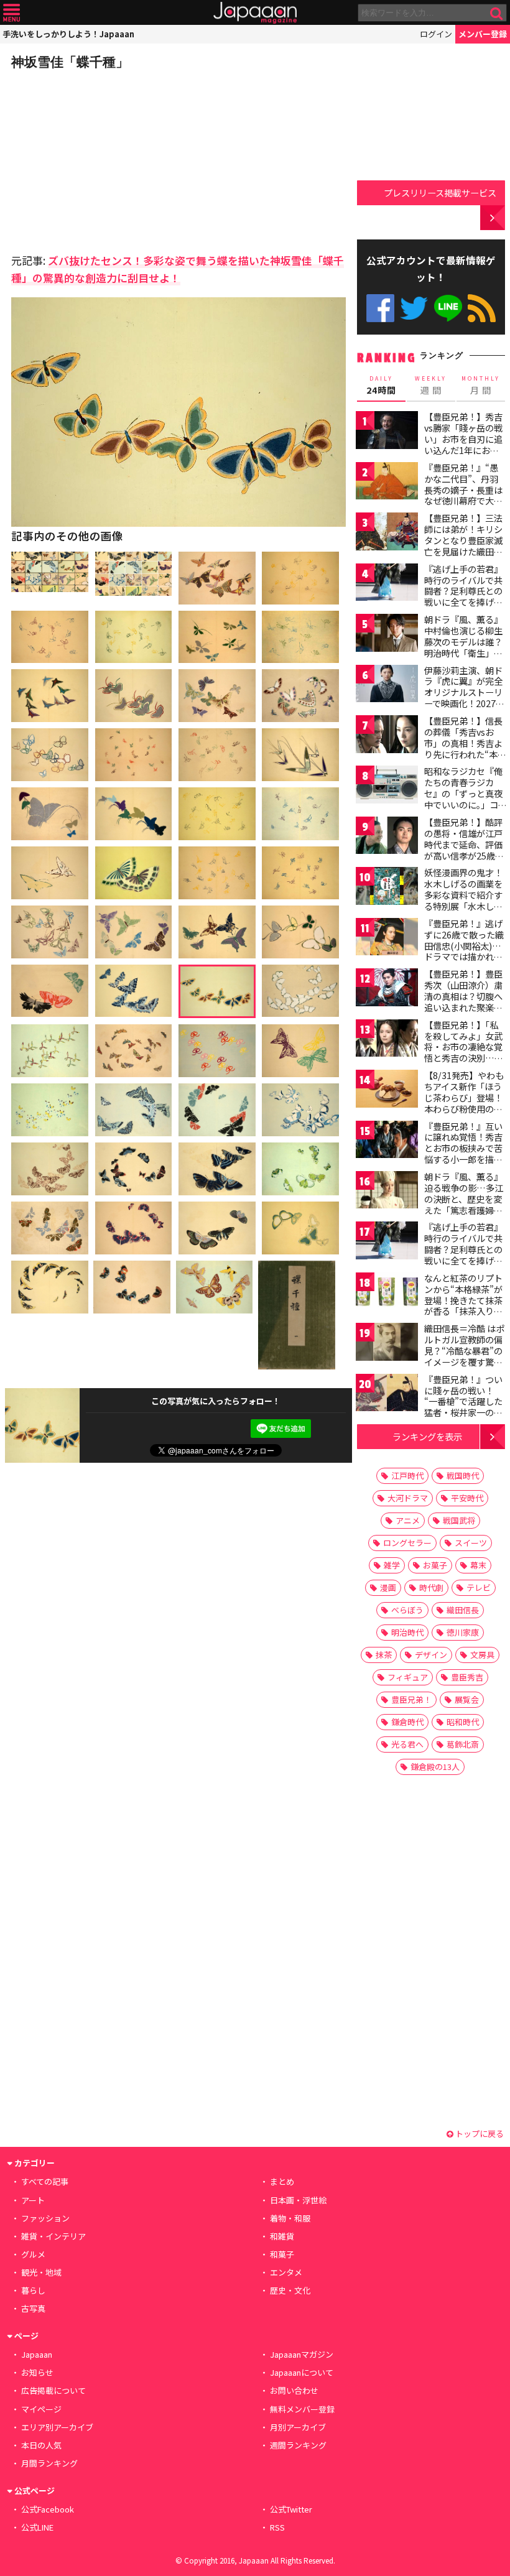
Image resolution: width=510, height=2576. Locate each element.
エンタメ (286, 2272)
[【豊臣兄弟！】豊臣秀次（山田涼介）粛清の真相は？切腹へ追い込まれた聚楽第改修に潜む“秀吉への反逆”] (387, 989)
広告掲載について (53, 2390)
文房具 (482, 1655)
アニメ (408, 1520)
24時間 (381, 386)
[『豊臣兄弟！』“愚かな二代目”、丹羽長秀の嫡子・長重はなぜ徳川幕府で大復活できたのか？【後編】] (387, 483)
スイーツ (471, 1543)
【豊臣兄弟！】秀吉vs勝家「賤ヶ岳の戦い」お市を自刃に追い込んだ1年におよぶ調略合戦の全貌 (463, 438)
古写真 (33, 2308)
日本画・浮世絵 (298, 2200)
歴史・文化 (290, 2290)
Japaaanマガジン (302, 2354)
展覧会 (467, 1699)
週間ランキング (298, 2445)
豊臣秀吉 (467, 1677)
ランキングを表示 (427, 1436)
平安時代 (467, 1498)
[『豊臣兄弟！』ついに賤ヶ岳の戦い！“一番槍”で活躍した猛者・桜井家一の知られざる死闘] (387, 1395)
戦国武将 (459, 1520)
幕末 (478, 1565)
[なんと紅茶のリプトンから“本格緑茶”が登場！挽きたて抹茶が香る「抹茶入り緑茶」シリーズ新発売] (387, 1293)
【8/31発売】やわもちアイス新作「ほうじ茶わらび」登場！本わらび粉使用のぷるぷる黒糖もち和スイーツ (464, 1103)
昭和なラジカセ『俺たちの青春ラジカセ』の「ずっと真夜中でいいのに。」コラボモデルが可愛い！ (463, 799)
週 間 (431, 386)
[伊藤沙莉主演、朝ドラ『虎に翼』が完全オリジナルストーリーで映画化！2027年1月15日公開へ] (387, 686)
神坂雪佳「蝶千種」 (70, 62)
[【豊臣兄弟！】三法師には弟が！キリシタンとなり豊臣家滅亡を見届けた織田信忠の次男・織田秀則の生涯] (387, 533)
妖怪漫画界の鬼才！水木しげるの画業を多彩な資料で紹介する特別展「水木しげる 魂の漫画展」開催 (464, 894)
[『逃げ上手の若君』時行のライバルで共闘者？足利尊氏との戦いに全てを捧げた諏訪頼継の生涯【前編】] (387, 584)
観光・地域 (41, 2272)
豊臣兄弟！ (411, 1699)
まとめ (282, 2181)
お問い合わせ (294, 2390)
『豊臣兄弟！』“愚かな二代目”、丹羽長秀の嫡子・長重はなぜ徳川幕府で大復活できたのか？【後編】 (463, 495)
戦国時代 (463, 1476)
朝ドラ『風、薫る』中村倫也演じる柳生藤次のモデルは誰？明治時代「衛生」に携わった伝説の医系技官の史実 (463, 647)
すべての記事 (45, 2181)
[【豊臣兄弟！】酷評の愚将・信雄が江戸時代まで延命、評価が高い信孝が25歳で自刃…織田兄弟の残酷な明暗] (387, 837)
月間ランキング (49, 2463)
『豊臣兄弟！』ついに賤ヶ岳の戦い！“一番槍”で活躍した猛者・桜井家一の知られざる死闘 (463, 1401)
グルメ (33, 2254)
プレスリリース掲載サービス (440, 192)
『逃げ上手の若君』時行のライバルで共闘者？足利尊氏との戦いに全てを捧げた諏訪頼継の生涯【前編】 (463, 596)
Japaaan (255, 13)
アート (33, 2200)
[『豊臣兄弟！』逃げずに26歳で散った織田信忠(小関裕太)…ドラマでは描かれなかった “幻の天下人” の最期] (387, 939)
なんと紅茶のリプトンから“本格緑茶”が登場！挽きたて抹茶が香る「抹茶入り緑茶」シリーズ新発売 (463, 1300)
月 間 (481, 386)
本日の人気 (41, 2445)
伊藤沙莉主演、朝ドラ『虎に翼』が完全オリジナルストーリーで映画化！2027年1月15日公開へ (464, 692)
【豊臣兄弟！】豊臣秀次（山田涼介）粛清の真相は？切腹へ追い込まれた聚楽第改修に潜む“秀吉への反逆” (463, 1001)
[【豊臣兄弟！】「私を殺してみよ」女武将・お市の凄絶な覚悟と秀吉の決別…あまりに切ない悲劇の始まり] (387, 1040)
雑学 (392, 1565)
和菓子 (282, 2254)
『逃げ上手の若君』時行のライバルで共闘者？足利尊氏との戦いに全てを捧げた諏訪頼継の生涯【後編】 (463, 1254)
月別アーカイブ (298, 2427)
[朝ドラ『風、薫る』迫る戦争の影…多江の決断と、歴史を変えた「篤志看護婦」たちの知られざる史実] (387, 1192)
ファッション (45, 2218)
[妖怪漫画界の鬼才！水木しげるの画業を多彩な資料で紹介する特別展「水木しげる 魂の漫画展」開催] (387, 888)
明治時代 (407, 1632)
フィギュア (408, 1677)
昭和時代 (463, 1722)
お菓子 (435, 1565)
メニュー (12, 13)
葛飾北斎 (463, 1744)
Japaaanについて (302, 2372)
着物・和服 (290, 2218)
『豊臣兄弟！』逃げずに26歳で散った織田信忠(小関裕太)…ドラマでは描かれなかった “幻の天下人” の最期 (464, 951)
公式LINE (448, 308)
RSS (482, 308)
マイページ (41, 2409)
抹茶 (384, 1655)
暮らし (33, 2290)
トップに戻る (479, 2134)
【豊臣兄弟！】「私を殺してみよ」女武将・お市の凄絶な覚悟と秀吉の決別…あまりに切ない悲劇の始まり (464, 1052)
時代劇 (431, 1587)
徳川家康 (463, 1632)
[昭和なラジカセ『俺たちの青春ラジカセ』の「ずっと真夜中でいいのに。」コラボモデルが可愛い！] (387, 786)
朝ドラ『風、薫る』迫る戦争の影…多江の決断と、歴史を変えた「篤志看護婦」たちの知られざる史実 (464, 1204)
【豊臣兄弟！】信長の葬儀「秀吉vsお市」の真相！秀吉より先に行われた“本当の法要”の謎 (465, 743)
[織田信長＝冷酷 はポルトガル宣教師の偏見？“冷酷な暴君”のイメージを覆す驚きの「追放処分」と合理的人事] (387, 1344)
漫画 (388, 1587)
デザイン (431, 1655)
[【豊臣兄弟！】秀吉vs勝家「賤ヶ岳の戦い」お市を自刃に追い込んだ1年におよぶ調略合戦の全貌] (387, 432)
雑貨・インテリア (53, 2236)
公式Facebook (380, 308)
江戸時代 (407, 1476)
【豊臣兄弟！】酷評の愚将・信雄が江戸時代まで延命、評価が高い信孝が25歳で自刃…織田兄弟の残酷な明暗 (464, 850)
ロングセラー (407, 1543)
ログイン (436, 34)
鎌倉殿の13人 (435, 1767)
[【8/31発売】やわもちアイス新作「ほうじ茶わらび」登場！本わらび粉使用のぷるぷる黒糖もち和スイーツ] (387, 1091)
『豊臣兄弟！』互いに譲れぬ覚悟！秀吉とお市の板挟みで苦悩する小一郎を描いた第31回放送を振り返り (464, 1154)
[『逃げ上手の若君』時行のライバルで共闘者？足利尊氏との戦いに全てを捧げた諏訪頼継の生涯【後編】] (387, 1242)
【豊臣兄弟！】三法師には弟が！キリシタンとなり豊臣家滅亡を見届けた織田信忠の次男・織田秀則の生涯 (463, 545)
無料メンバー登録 (302, 2409)
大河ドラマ (408, 1498)
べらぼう (407, 1610)
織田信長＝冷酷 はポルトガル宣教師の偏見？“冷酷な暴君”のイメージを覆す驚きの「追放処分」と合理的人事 (464, 1356)
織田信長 (463, 1610)
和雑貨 (282, 2236)
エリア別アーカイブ (57, 2427)
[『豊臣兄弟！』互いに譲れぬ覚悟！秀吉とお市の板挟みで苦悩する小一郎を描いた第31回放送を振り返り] (387, 1142)
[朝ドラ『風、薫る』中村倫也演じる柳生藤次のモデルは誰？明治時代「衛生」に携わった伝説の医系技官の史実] (387, 635)
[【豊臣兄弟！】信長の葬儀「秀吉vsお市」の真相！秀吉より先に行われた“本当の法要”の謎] (387, 736)
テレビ (479, 1587)
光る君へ (407, 1744)
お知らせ (37, 2372)
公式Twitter (414, 308)
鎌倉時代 (407, 1722)
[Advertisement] (98, 158)
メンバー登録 (483, 34)
